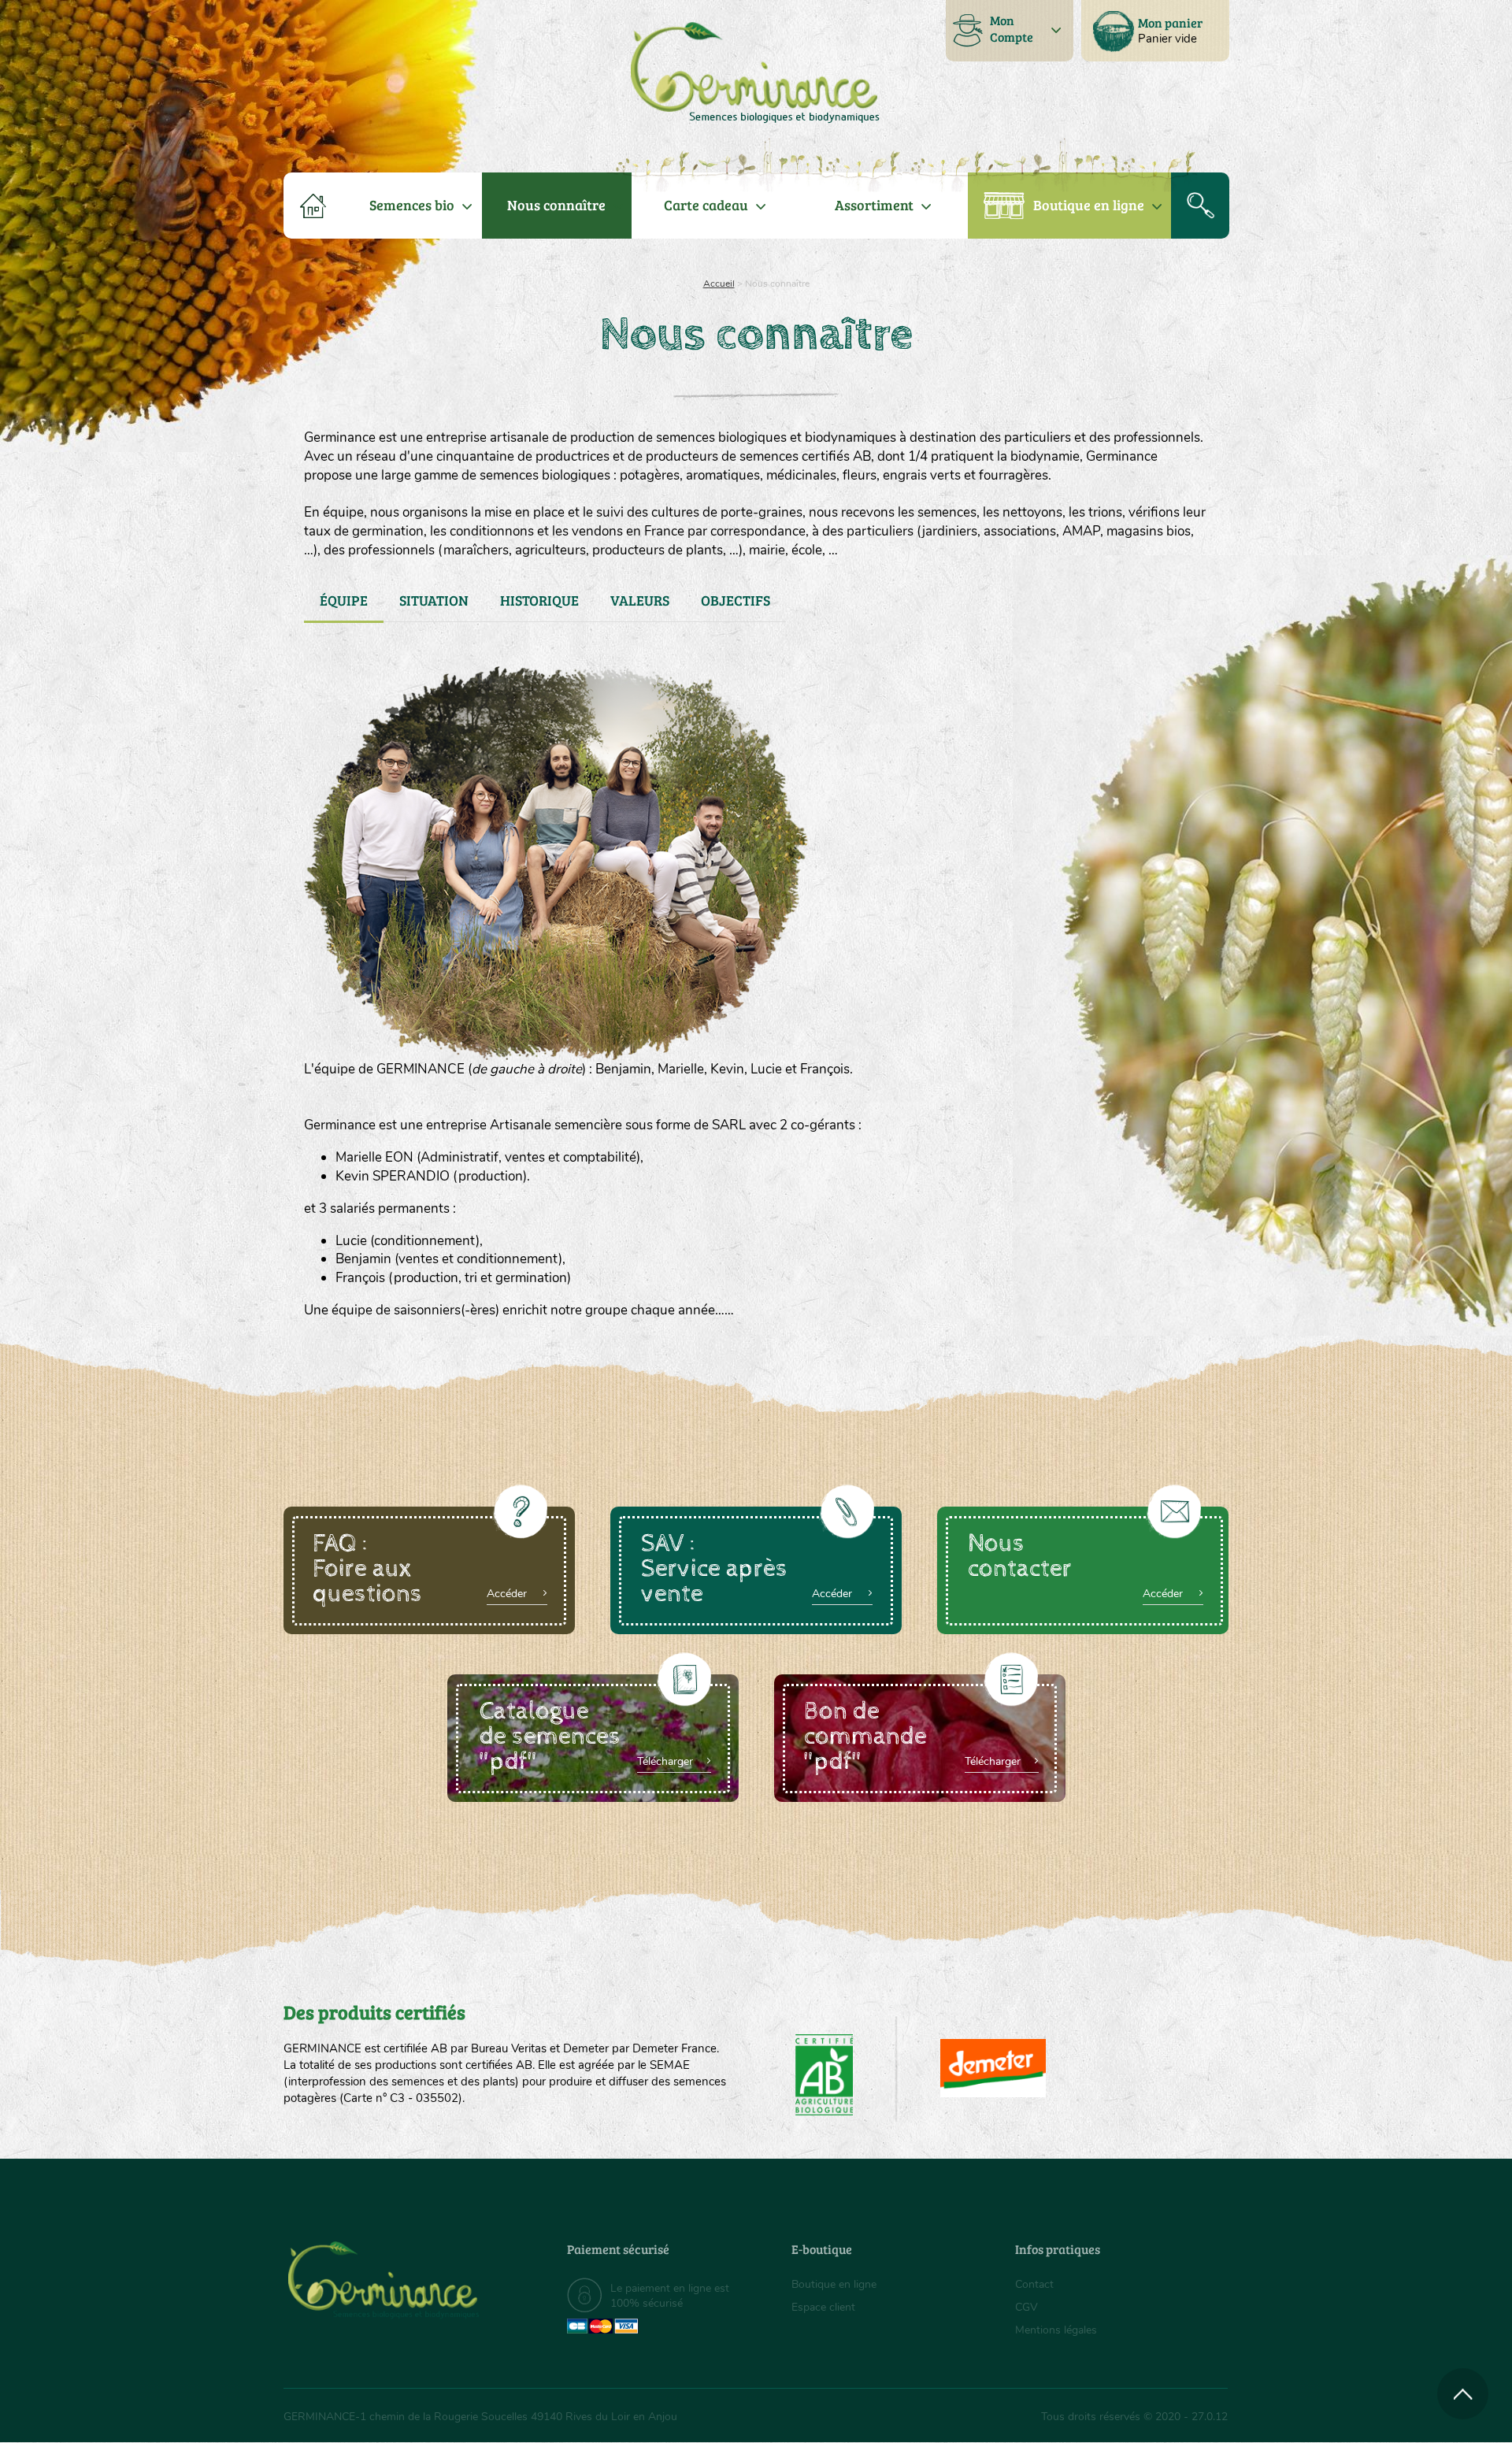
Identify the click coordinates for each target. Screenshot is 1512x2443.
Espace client (823, 2307)
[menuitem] (1155, 31)
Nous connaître (556, 205)
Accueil (719, 284)
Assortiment (874, 205)
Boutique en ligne (1089, 205)
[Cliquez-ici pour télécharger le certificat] (993, 2068)
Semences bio (412, 205)
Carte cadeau (706, 205)
